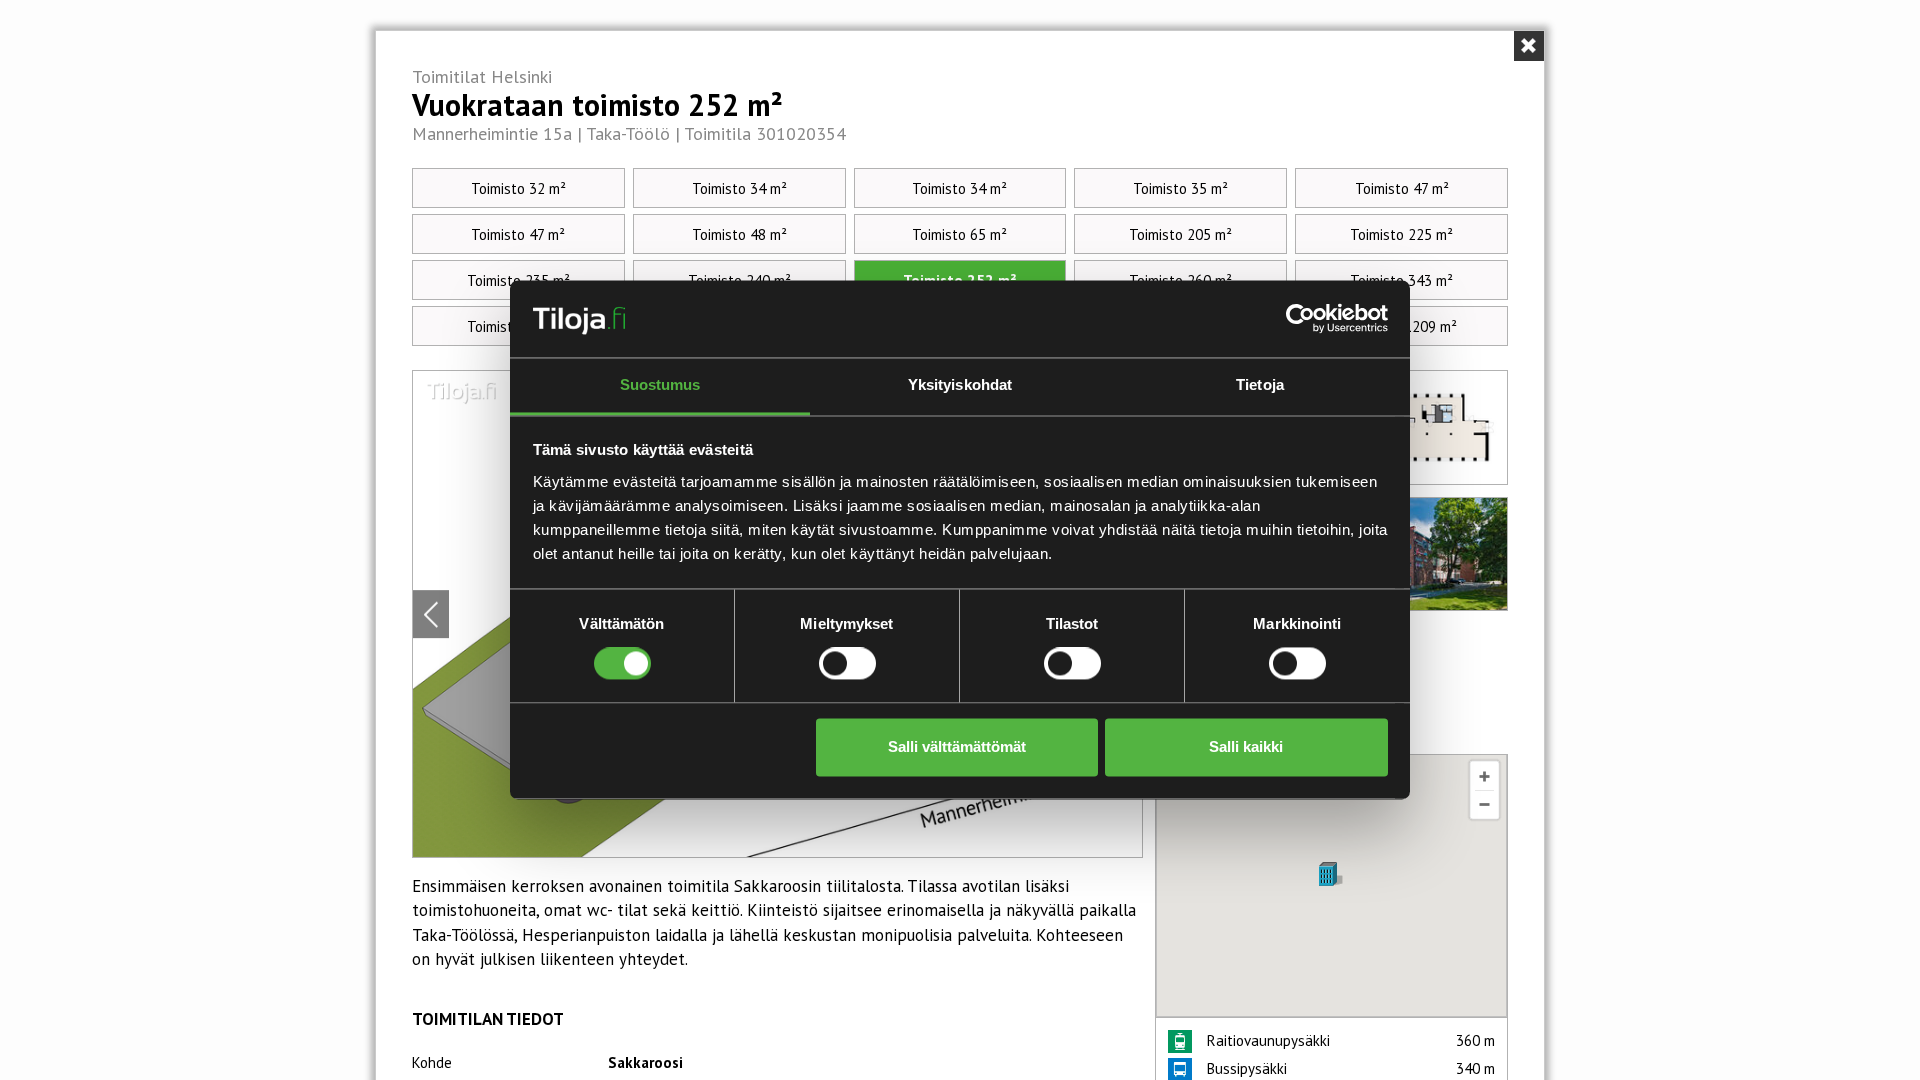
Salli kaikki (1246, 746)
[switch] (847, 664)
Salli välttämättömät (957, 746)
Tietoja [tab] (1260, 384)
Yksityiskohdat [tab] (960, 384)
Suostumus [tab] (660, 384)
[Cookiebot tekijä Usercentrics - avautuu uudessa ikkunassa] (1300, 319)
